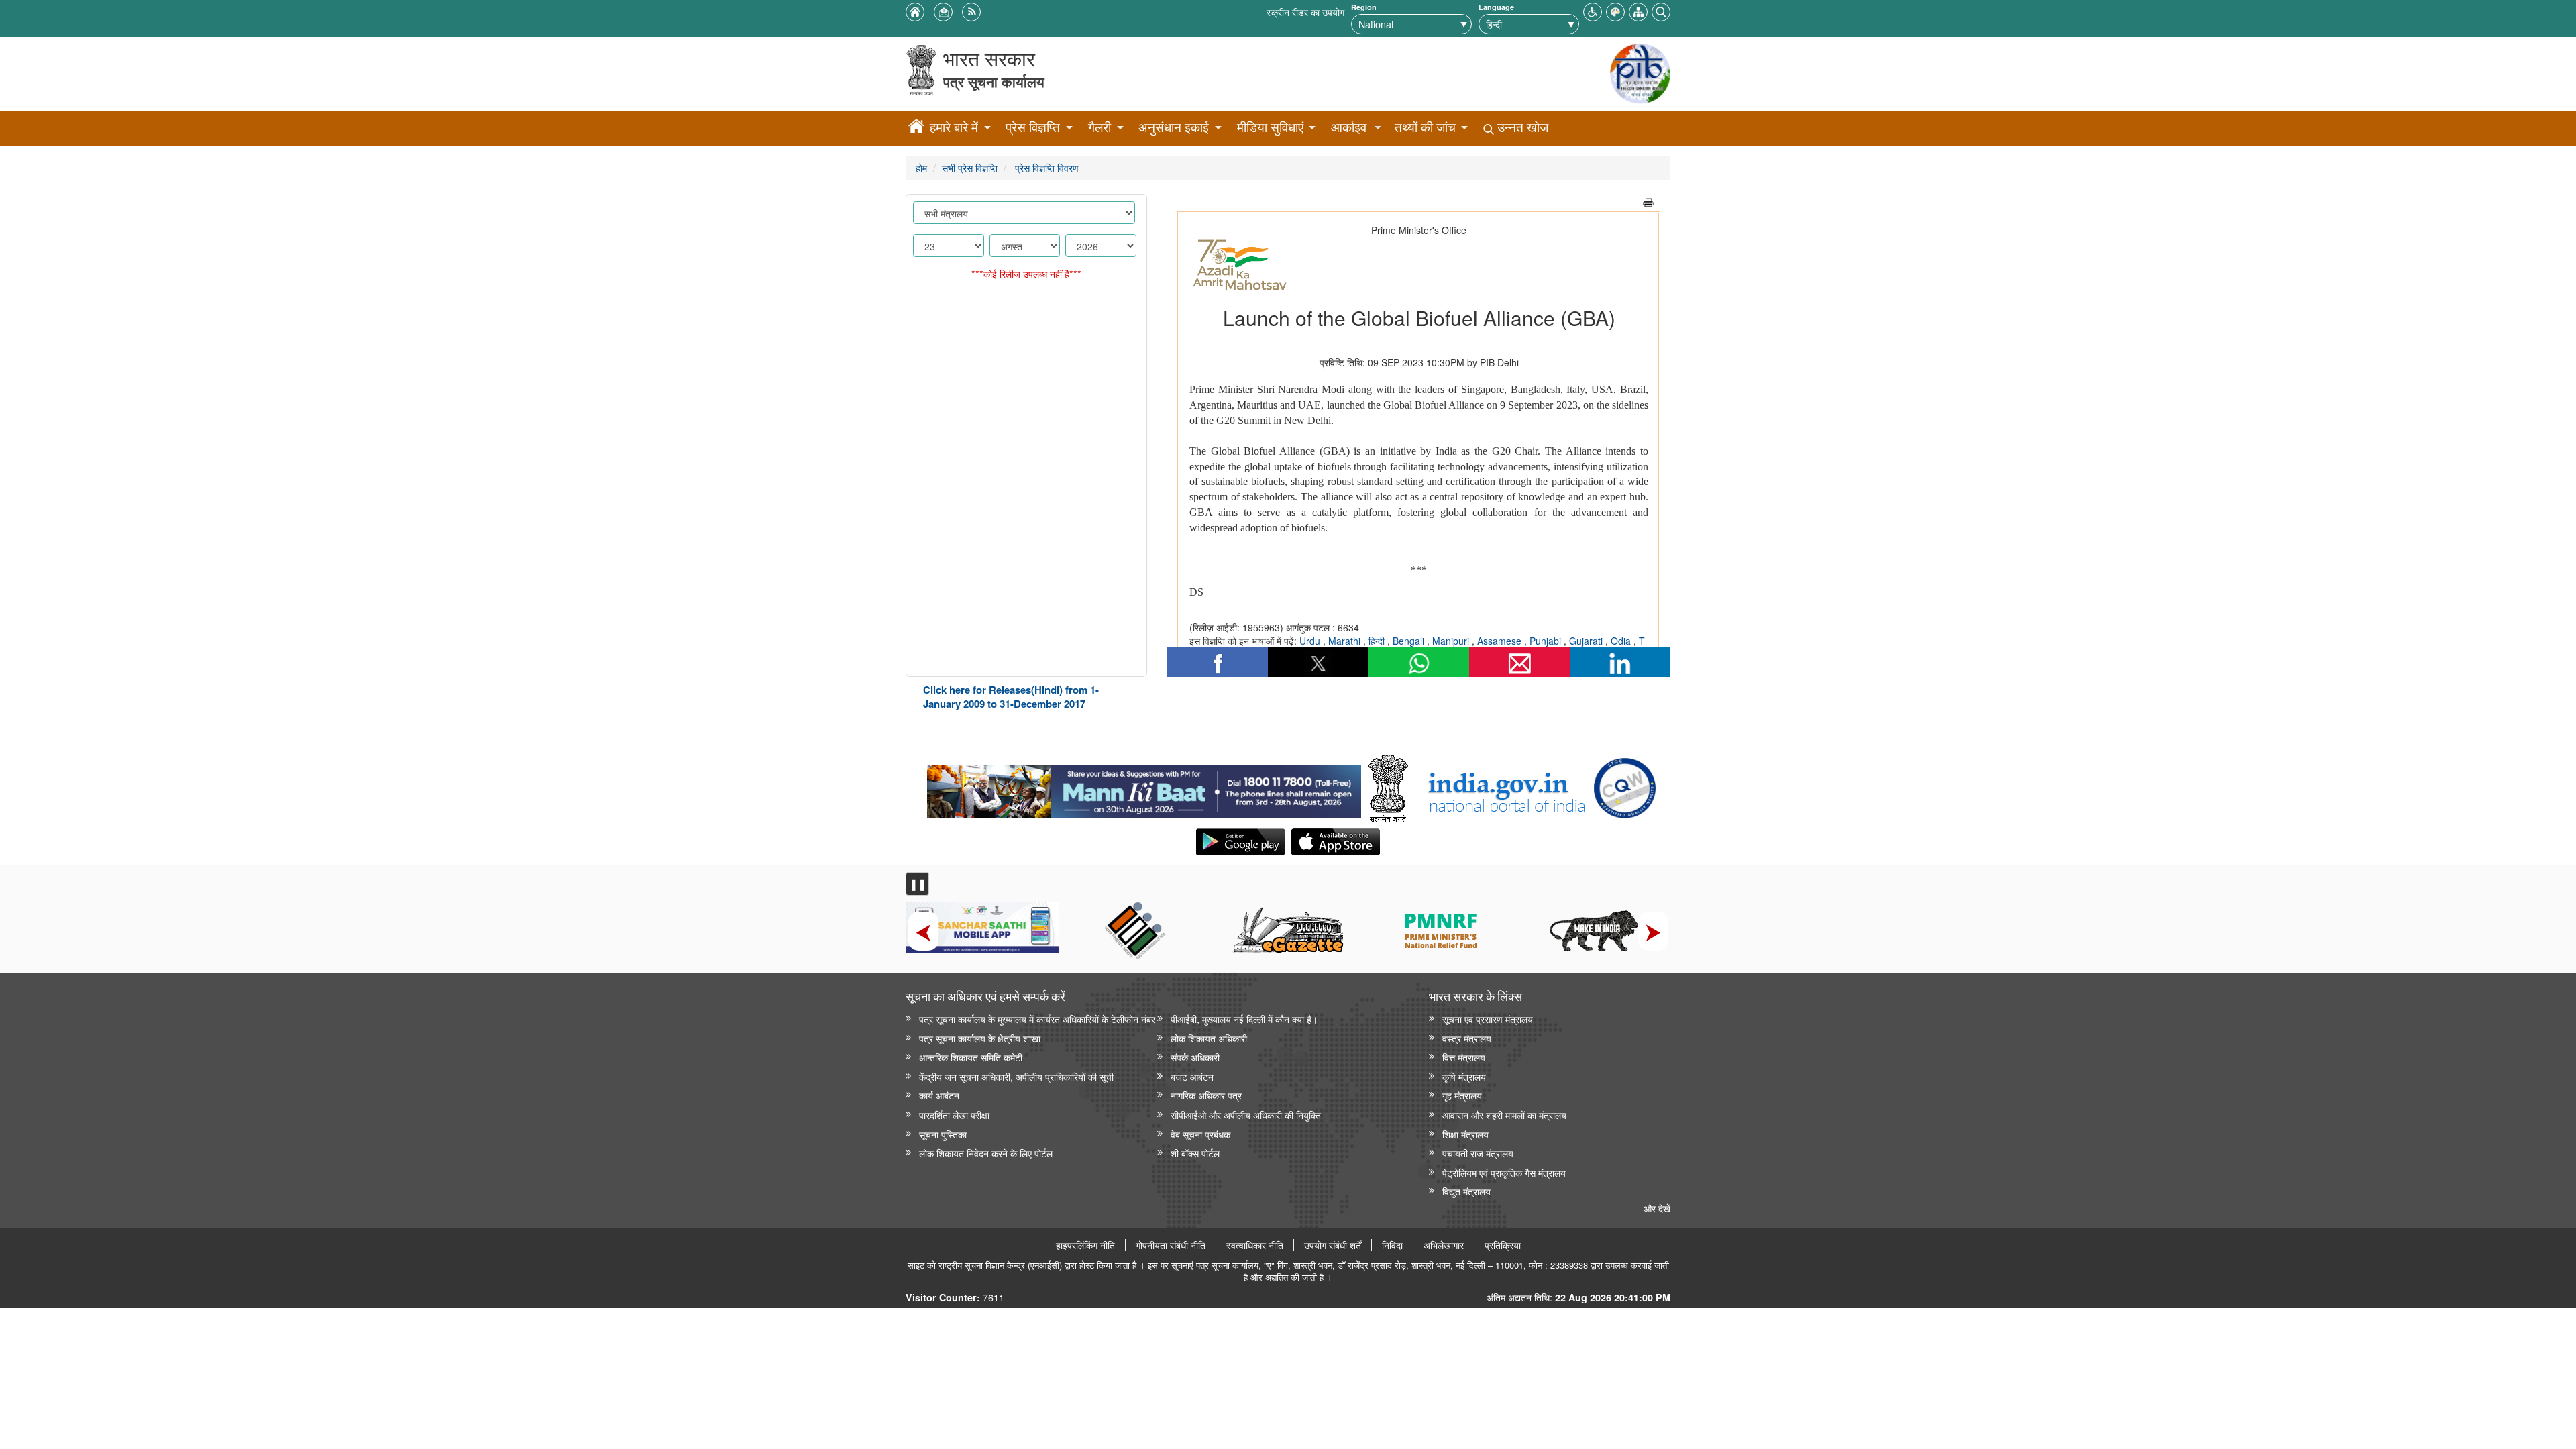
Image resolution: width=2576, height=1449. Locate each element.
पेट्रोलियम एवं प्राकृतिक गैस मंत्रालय (1504, 1172)
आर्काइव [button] (1349, 127)
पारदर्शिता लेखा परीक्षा (954, 1115)
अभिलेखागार (1444, 1245)
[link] (1144, 788)
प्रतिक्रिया (1503, 1245)
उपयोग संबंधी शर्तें (1333, 1245)
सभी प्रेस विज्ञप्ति (970, 167)
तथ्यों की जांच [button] (1425, 127)
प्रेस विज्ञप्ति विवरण (1045, 167)
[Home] (916, 128)
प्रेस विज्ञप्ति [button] (1033, 127)
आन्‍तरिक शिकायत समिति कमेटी (971, 1057)
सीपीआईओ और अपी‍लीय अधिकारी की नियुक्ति (1246, 1115)
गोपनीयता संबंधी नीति (1171, 1245)
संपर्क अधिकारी (1195, 1057)
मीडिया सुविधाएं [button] (1270, 127)
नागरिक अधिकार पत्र (1206, 1095)
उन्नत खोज (1521, 127)
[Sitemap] (1638, 10)
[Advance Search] (1661, 10)
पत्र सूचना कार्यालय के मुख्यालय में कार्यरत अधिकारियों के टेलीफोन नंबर (1037, 1019)
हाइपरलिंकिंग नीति (1085, 1245)
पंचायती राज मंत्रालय (1478, 1153)
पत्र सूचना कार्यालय (994, 82)
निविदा (1392, 1245)
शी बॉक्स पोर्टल (1195, 1153)
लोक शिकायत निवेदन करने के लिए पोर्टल (986, 1153)
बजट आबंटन (1192, 1076)
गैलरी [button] (1099, 127)
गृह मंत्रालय (1462, 1095)
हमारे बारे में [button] (954, 127)
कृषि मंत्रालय (1464, 1076)
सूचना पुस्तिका (943, 1134)
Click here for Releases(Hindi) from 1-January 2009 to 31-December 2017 (1011, 697)
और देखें (1657, 1208)
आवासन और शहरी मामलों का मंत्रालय (1504, 1115)
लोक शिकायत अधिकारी (1209, 1038)
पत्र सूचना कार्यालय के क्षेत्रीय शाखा (980, 1038)
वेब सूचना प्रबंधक (1200, 1134)
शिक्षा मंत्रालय (1465, 1134)
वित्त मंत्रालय (1464, 1057)
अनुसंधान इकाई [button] (1174, 127)
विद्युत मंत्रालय (1466, 1191)
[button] (1593, 10)
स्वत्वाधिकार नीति (1255, 1245)
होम (921, 167)
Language (1496, 7)
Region (1364, 7)
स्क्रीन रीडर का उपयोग (1305, 12)
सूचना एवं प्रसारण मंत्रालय (1488, 1019)
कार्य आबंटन (939, 1095)
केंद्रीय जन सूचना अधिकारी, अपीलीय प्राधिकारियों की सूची (1016, 1076)
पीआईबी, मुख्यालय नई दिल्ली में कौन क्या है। (1244, 1019)
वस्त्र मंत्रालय (1467, 1038)
